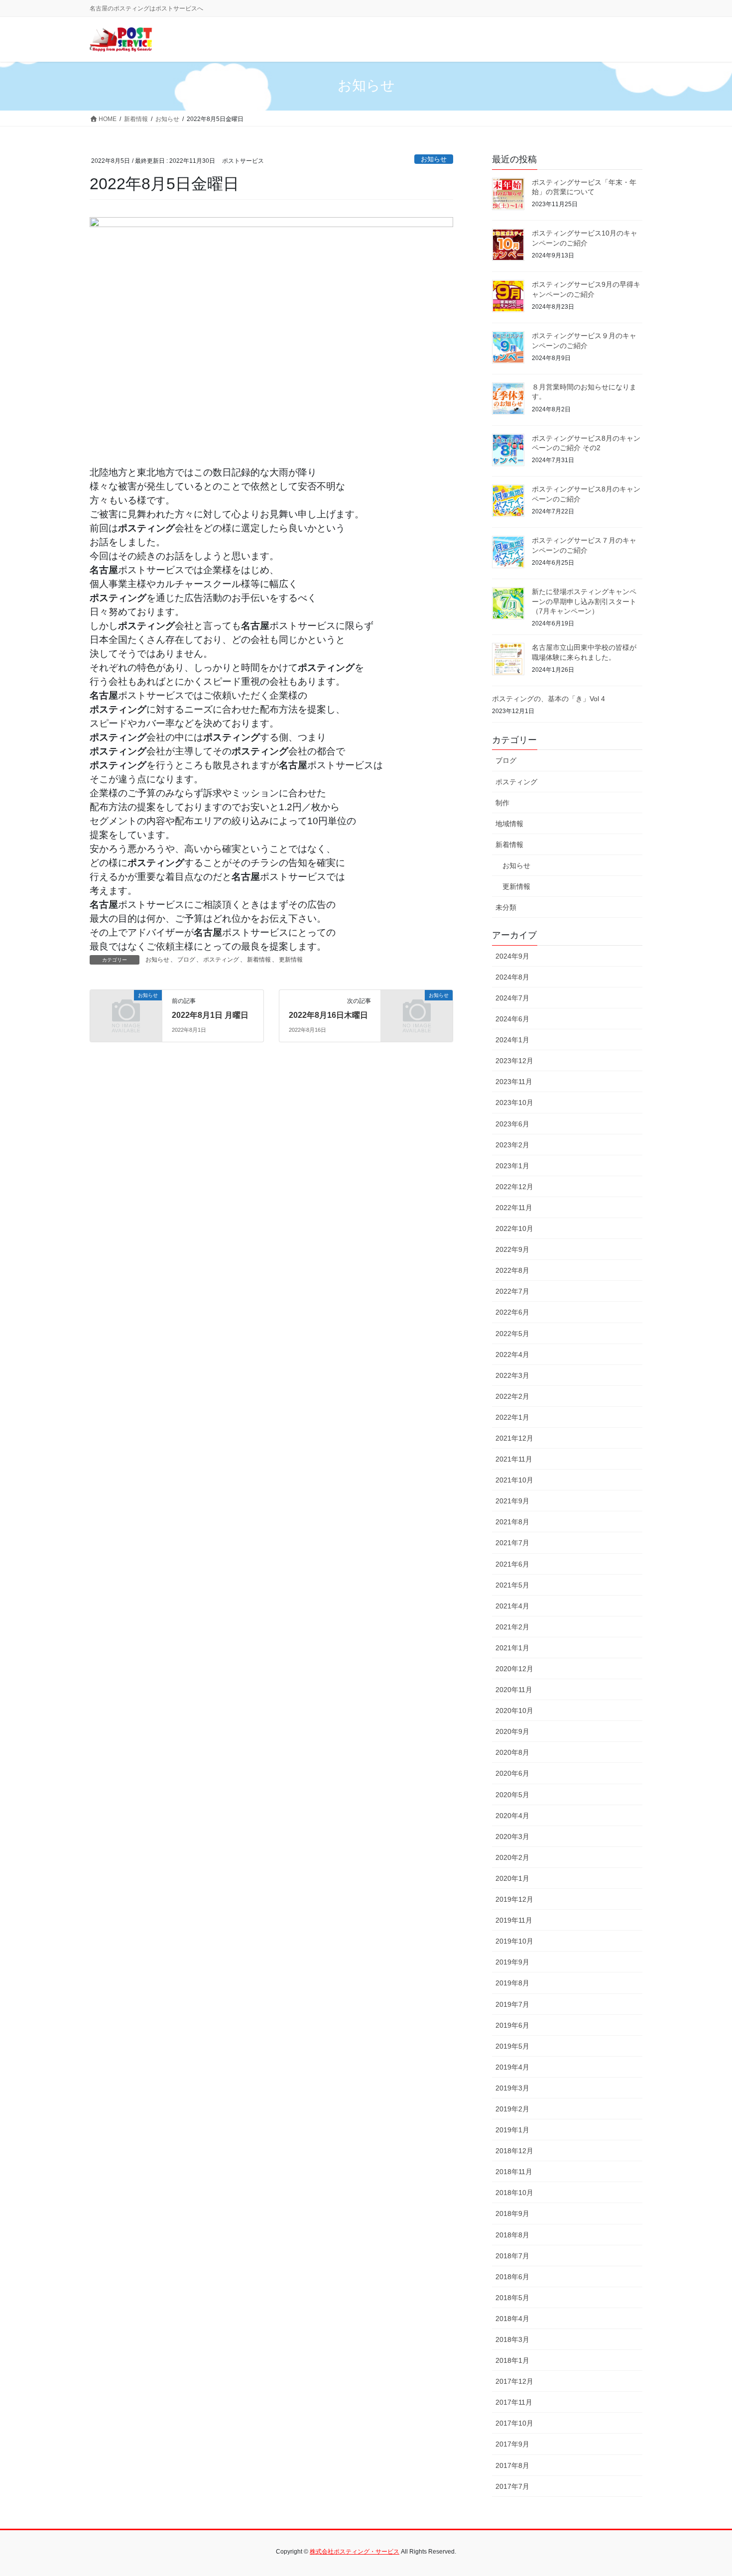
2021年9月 (512, 1501)
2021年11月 (514, 1459)
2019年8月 (512, 1983)
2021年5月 (512, 1585)
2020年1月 (512, 1878)
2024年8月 (512, 977)
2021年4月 (512, 1606)
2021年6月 (512, 1564)
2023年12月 (514, 1061)
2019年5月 (512, 2046)
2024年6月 (512, 1019)
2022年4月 (512, 1354)
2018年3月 (512, 2339)
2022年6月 (512, 1312)
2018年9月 (512, 2213)
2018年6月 (512, 2277)
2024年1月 (512, 1040)
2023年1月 (512, 1166)
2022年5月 (512, 1334)
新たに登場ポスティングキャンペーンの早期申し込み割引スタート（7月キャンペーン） (584, 601)
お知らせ (434, 159)
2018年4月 (512, 2319)
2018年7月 (512, 2256)
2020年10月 (514, 1711)
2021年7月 (512, 1543)
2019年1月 (512, 2130)
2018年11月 (514, 2172)
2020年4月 (512, 1816)
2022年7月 (512, 1291)
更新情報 (291, 960)
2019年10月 (514, 1941)
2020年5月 (512, 1795)
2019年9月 (512, 1962)
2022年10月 (514, 1228)
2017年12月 (514, 2381)
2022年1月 (512, 1417)
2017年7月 (512, 2486)
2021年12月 (514, 1438)
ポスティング (221, 960)
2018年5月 (512, 2298)
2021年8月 (512, 1522)
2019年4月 (512, 2067)
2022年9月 (512, 1249)
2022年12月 (514, 1187)
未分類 (506, 907)
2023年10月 (514, 1103)
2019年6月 (512, 2025)
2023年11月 (514, 1082)
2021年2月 (512, 1627)
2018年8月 (512, 2235)
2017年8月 (512, 2465)
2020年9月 (512, 1731)
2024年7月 (512, 998)
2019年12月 (514, 1899)
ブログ (186, 960)
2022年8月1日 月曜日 (210, 1015)
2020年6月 (512, 1773)
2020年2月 (512, 1857)
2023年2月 (512, 1145)
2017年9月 (512, 2444)
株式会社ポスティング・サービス (355, 2552)
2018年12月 (514, 2151)
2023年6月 (512, 1124)
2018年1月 (512, 2360)
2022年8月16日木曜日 (328, 1015)
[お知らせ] (126, 1011)
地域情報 (509, 824)
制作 (502, 803)
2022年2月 (512, 1396)
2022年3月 (512, 1375)
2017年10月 (514, 2423)
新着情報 (259, 960)
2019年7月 (512, 2004)
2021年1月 (512, 1648)
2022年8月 (512, 1270)
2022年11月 (514, 1208)
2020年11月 (514, 1690)
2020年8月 (512, 1752)
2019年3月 (512, 2088)
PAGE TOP (706, 2490)
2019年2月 (512, 2109)
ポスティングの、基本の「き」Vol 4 (549, 699)
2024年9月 (512, 956)
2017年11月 (514, 2402)
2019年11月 (514, 1920)
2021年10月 (514, 1480)
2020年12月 (514, 1669)
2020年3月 (512, 1837)
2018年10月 (514, 2193)
